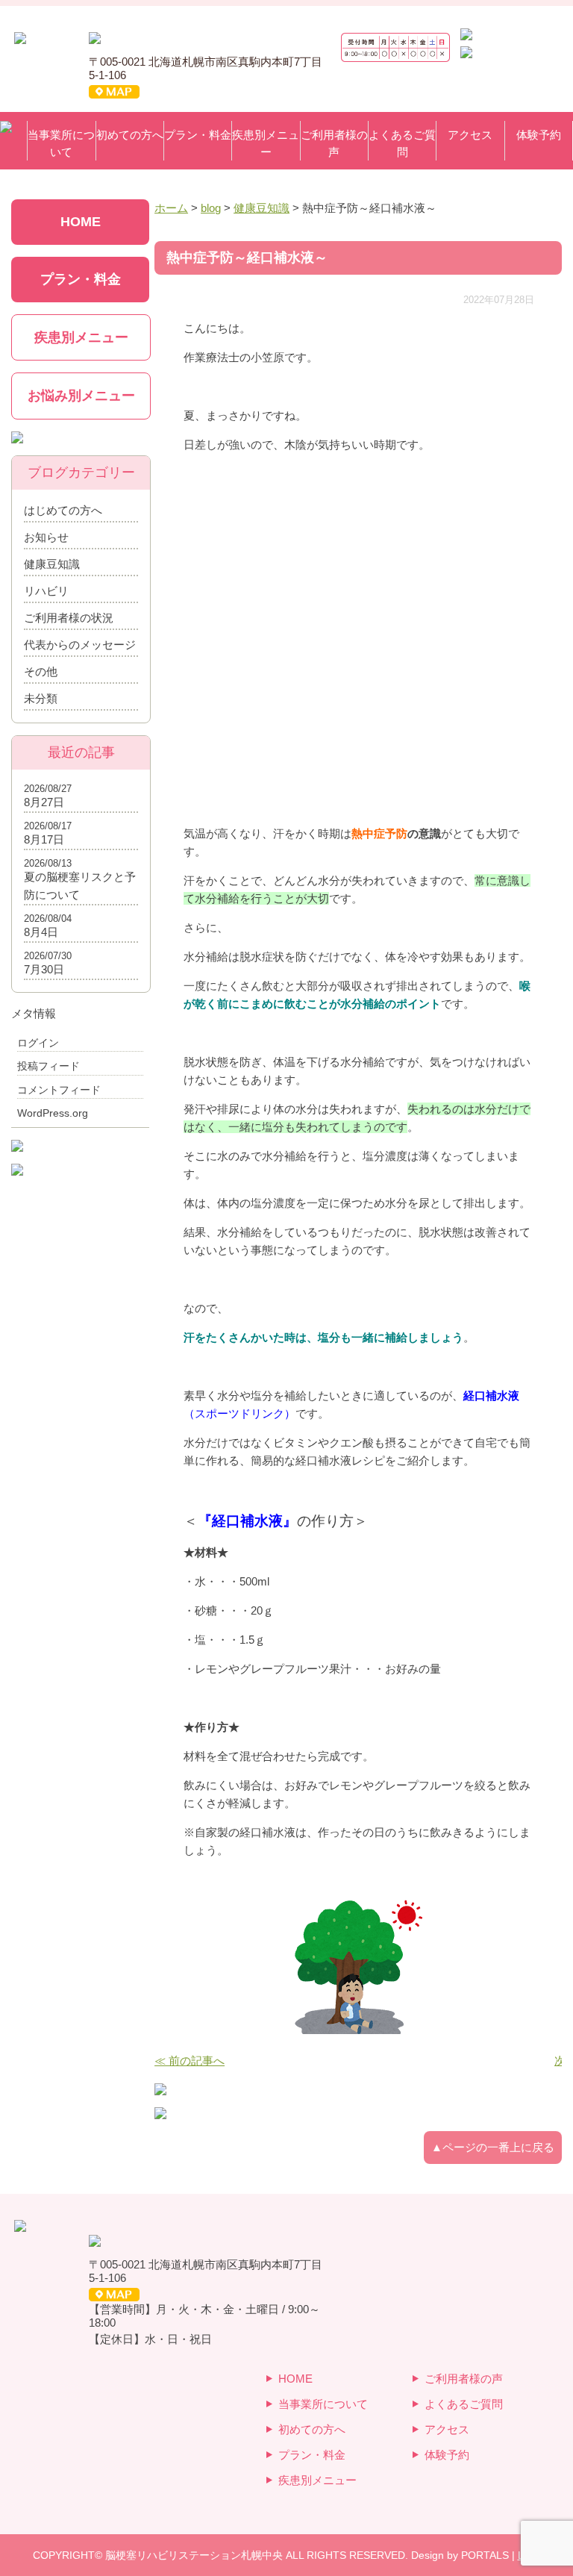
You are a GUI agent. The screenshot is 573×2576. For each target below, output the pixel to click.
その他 (41, 671)
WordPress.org (53, 1113)
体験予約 (539, 135)
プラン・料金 (198, 135)
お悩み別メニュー (81, 396)
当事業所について (61, 143)
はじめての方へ (63, 510)
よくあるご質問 (402, 143)
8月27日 (44, 802)
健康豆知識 (52, 564)
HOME (81, 222)
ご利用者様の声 (334, 143)
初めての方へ (130, 135)
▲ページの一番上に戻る (493, 2147)
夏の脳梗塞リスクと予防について (80, 886)
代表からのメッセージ (80, 645)
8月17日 (44, 839)
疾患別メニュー (266, 143)
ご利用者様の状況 (69, 618)
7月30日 (44, 969)
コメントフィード (59, 1090)
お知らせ (46, 537)
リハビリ (46, 591)
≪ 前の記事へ (190, 2061)
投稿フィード (48, 1066)
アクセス (470, 135)
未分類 (41, 698)
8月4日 (41, 932)
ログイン (38, 1043)
